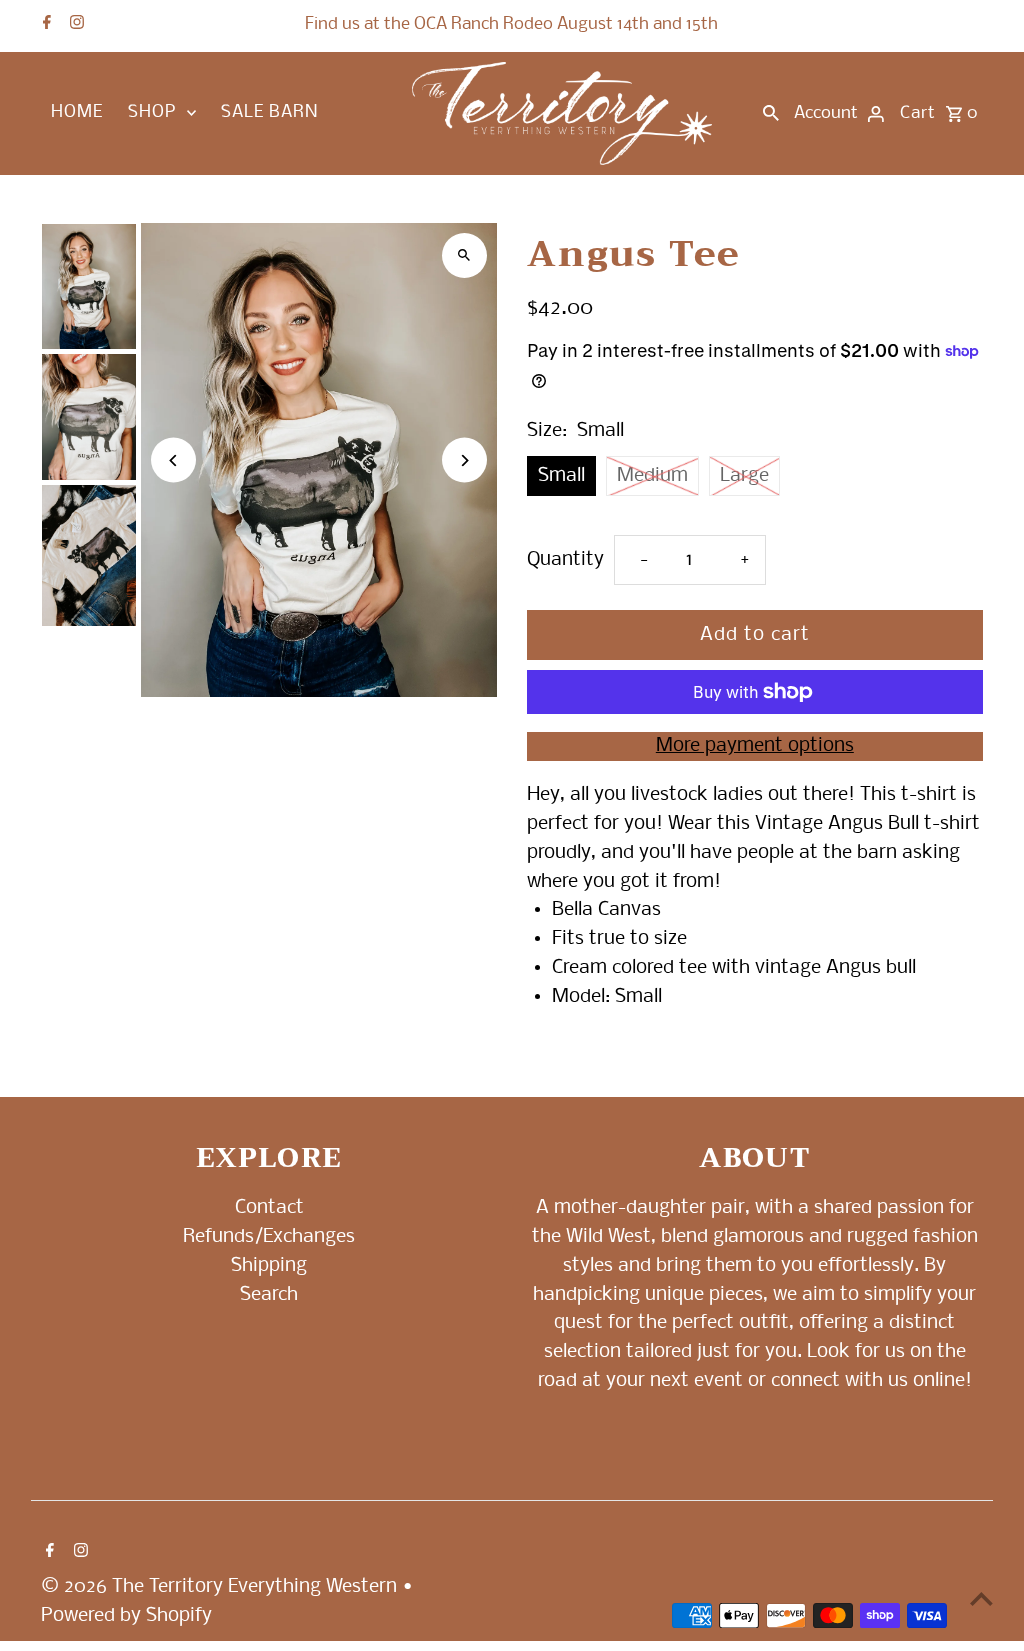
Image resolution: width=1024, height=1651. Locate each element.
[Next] (464, 460)
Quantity (565, 560)
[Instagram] (74, 25)
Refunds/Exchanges (269, 1237)
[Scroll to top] (981, 1598)
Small (561, 476)
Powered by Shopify (126, 1616)
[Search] (771, 114)
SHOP (152, 112)
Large (744, 476)
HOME (77, 112)
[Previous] (173, 460)
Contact (269, 1208)
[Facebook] (44, 25)
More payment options (755, 746)
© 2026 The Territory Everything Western (221, 1587)
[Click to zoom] (464, 255)
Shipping (269, 1266)
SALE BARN (269, 112)
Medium (652, 476)
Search (269, 1295)
